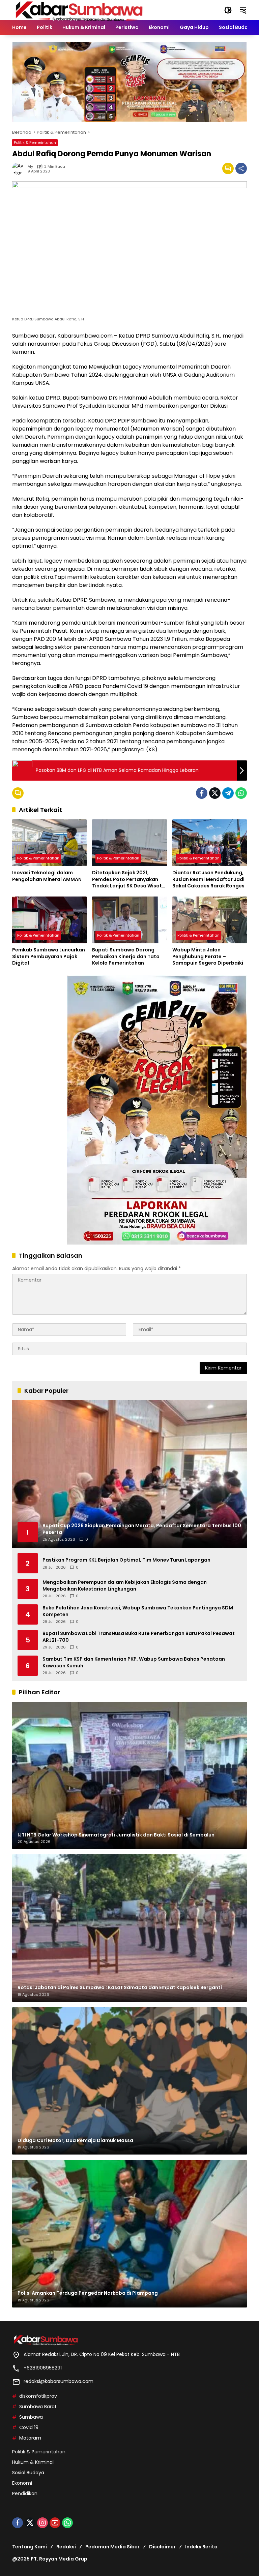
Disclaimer (162, 2547)
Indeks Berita (201, 2547)
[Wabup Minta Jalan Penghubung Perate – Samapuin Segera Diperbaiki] (210, 920)
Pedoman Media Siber (112, 2547)
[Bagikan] (241, 168)
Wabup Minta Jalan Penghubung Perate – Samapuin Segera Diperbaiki (208, 956)
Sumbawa (31, 2417)
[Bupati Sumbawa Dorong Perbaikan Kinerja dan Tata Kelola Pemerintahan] (129, 920)
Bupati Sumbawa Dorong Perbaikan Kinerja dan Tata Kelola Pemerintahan (126, 956)
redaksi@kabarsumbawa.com (59, 2381)
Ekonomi (22, 2483)
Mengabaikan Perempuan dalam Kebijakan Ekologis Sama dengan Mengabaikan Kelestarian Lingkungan (125, 1586)
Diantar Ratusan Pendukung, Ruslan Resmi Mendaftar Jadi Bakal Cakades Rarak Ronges (208, 879)
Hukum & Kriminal (33, 2462)
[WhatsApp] (241, 793)
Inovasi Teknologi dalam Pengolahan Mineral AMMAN (47, 876)
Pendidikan (25, 2493)
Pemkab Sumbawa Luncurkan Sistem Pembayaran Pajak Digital (49, 956)
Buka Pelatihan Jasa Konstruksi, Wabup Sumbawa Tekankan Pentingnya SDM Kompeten (138, 1611)
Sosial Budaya (28, 2473)
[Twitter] (215, 793)
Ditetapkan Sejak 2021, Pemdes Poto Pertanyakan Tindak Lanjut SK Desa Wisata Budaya (129, 879)
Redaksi (66, 2547)
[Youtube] (55, 2523)
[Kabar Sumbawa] (80, 10)
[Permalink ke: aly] (20, 168)
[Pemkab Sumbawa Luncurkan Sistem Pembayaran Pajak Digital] (49, 920)
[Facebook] (202, 793)
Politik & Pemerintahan (35, 143)
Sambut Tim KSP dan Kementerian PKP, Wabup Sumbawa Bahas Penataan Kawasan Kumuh (134, 1662)
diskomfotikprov (38, 2396)
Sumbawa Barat (38, 2407)
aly (30, 167)
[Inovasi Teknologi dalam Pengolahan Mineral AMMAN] (49, 843)
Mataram (30, 2438)
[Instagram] (42, 2523)
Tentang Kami (30, 2547)
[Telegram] (228, 793)
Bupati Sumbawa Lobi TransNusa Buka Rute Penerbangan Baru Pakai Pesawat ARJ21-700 (139, 1637)
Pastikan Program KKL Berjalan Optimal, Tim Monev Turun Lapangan (126, 1560)
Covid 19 (29, 2427)
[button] (228, 10)
